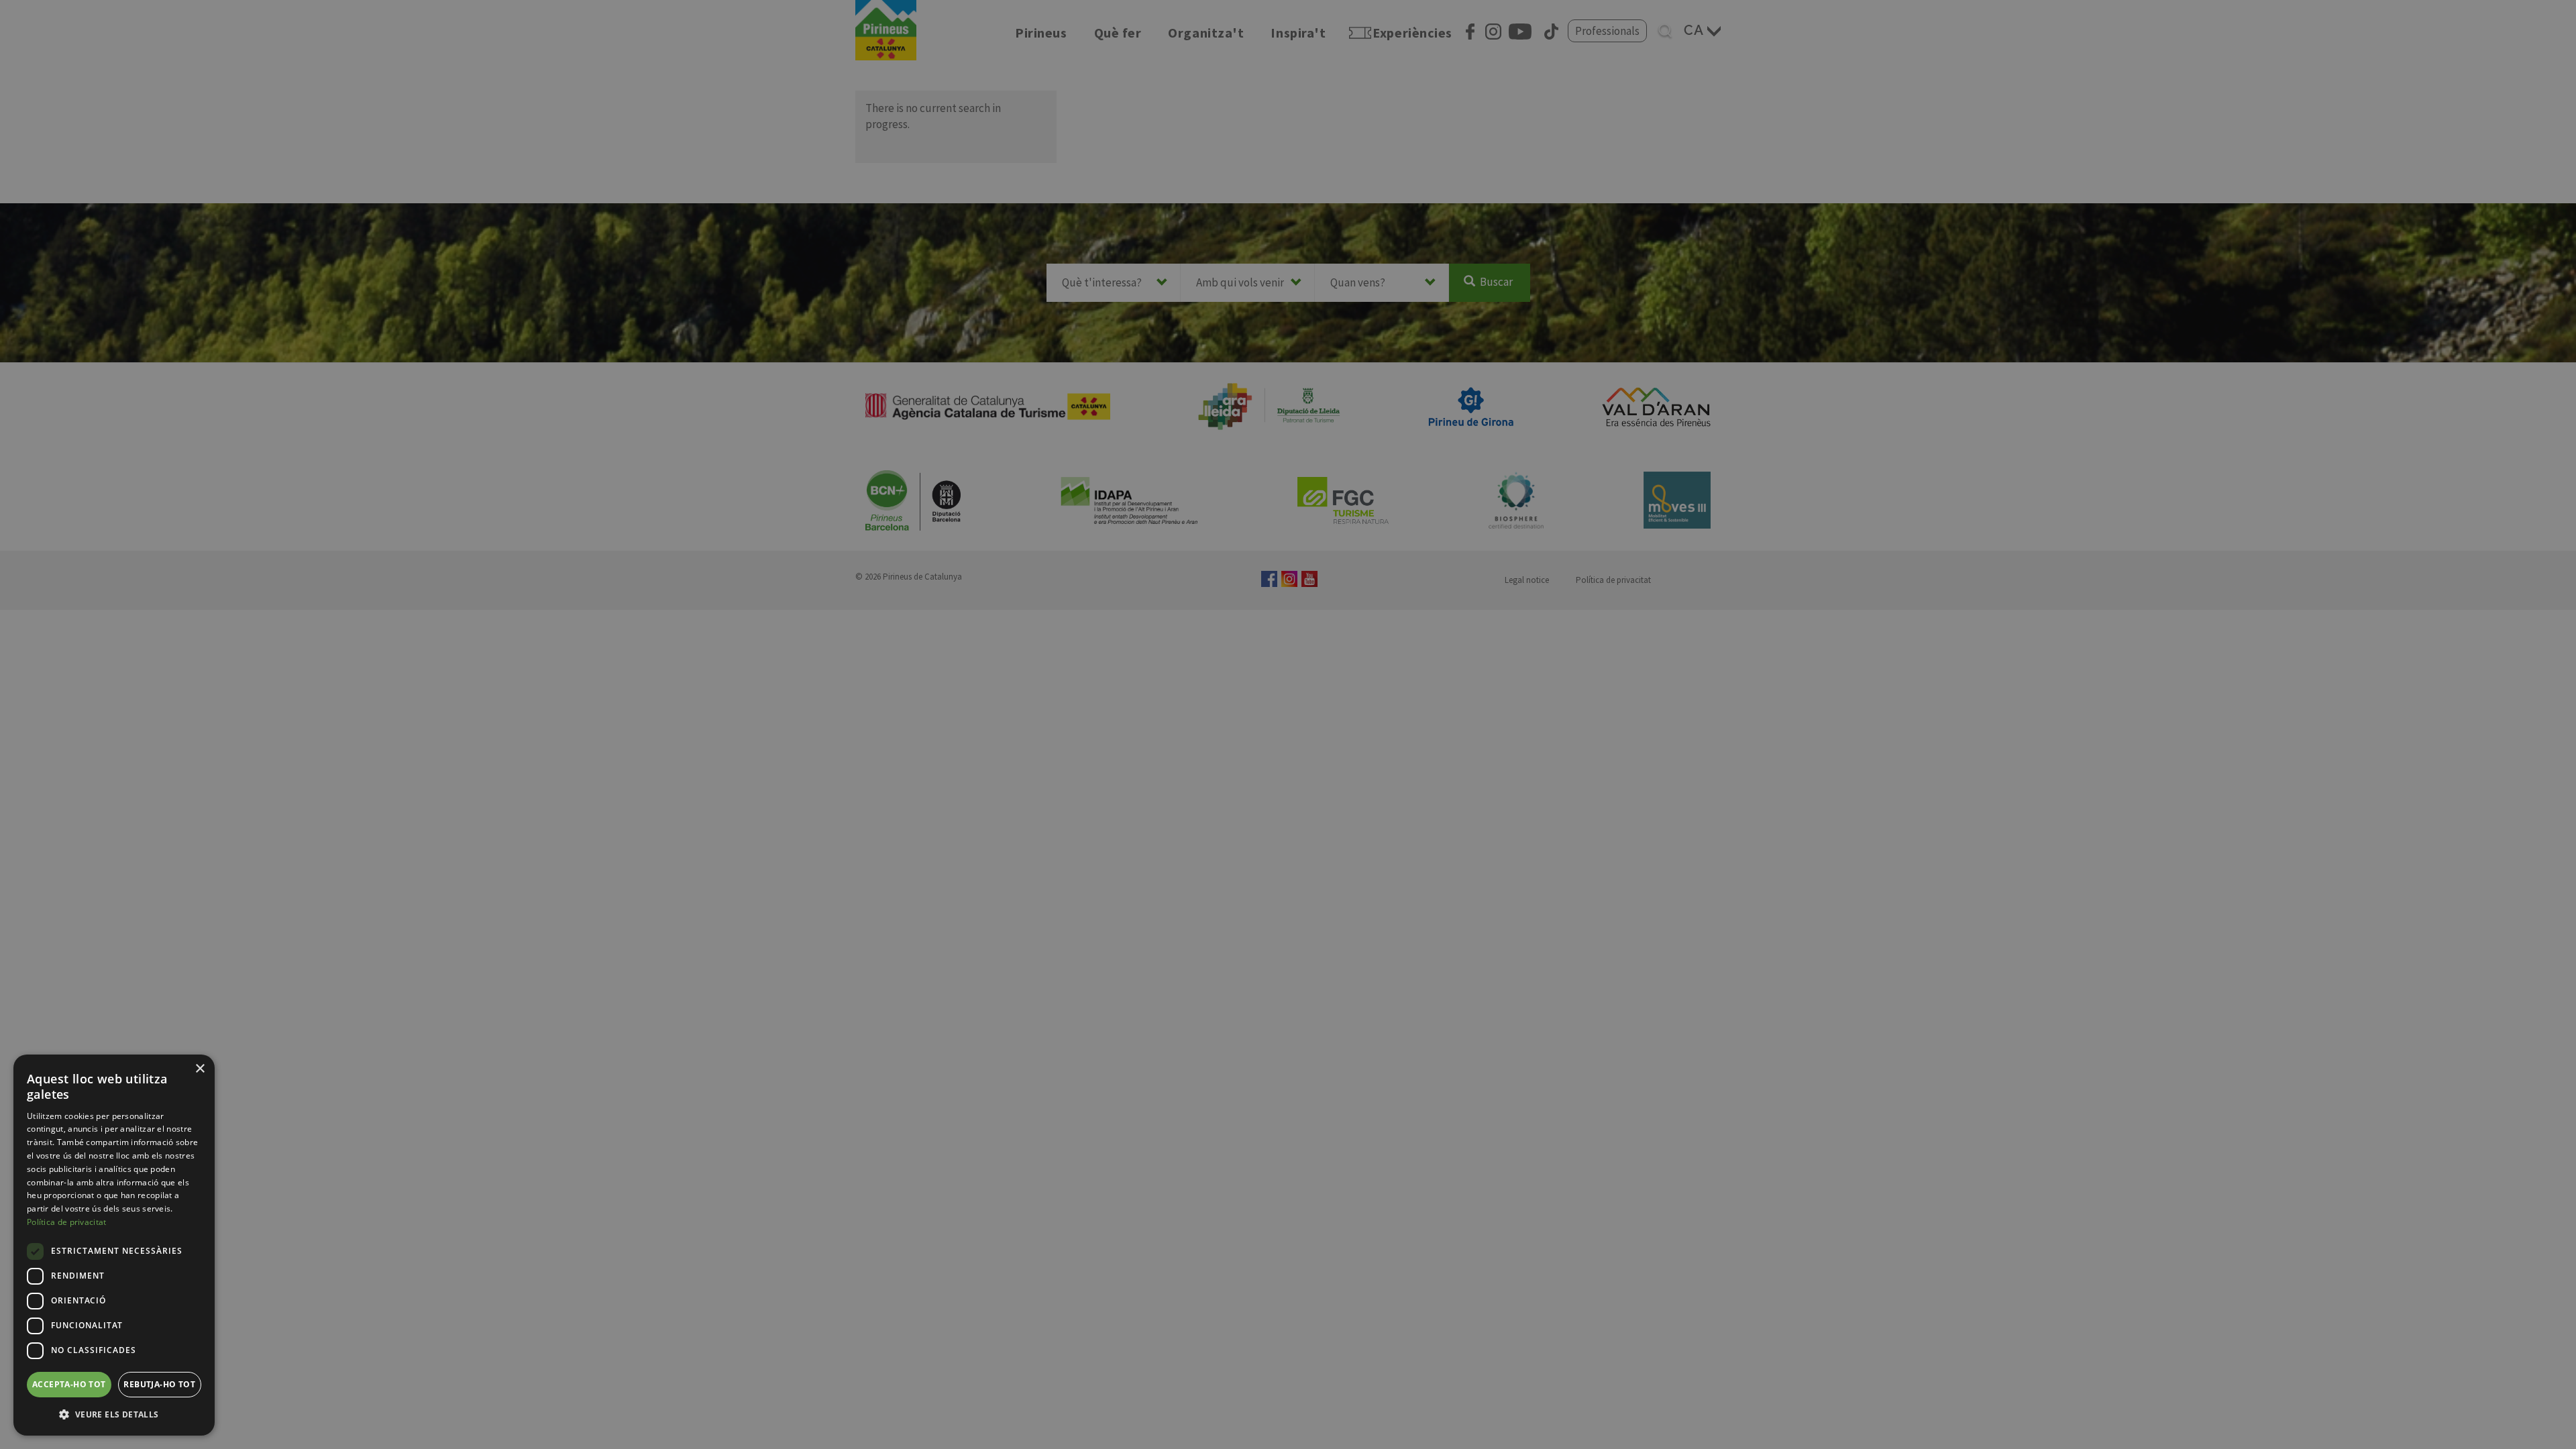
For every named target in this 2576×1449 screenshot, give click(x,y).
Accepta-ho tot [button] (69, 1384)
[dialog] (114, 1245)
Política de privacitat (67, 1222)
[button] (114, 1414)
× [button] (200, 1069)
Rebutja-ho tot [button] (159, 1384)
